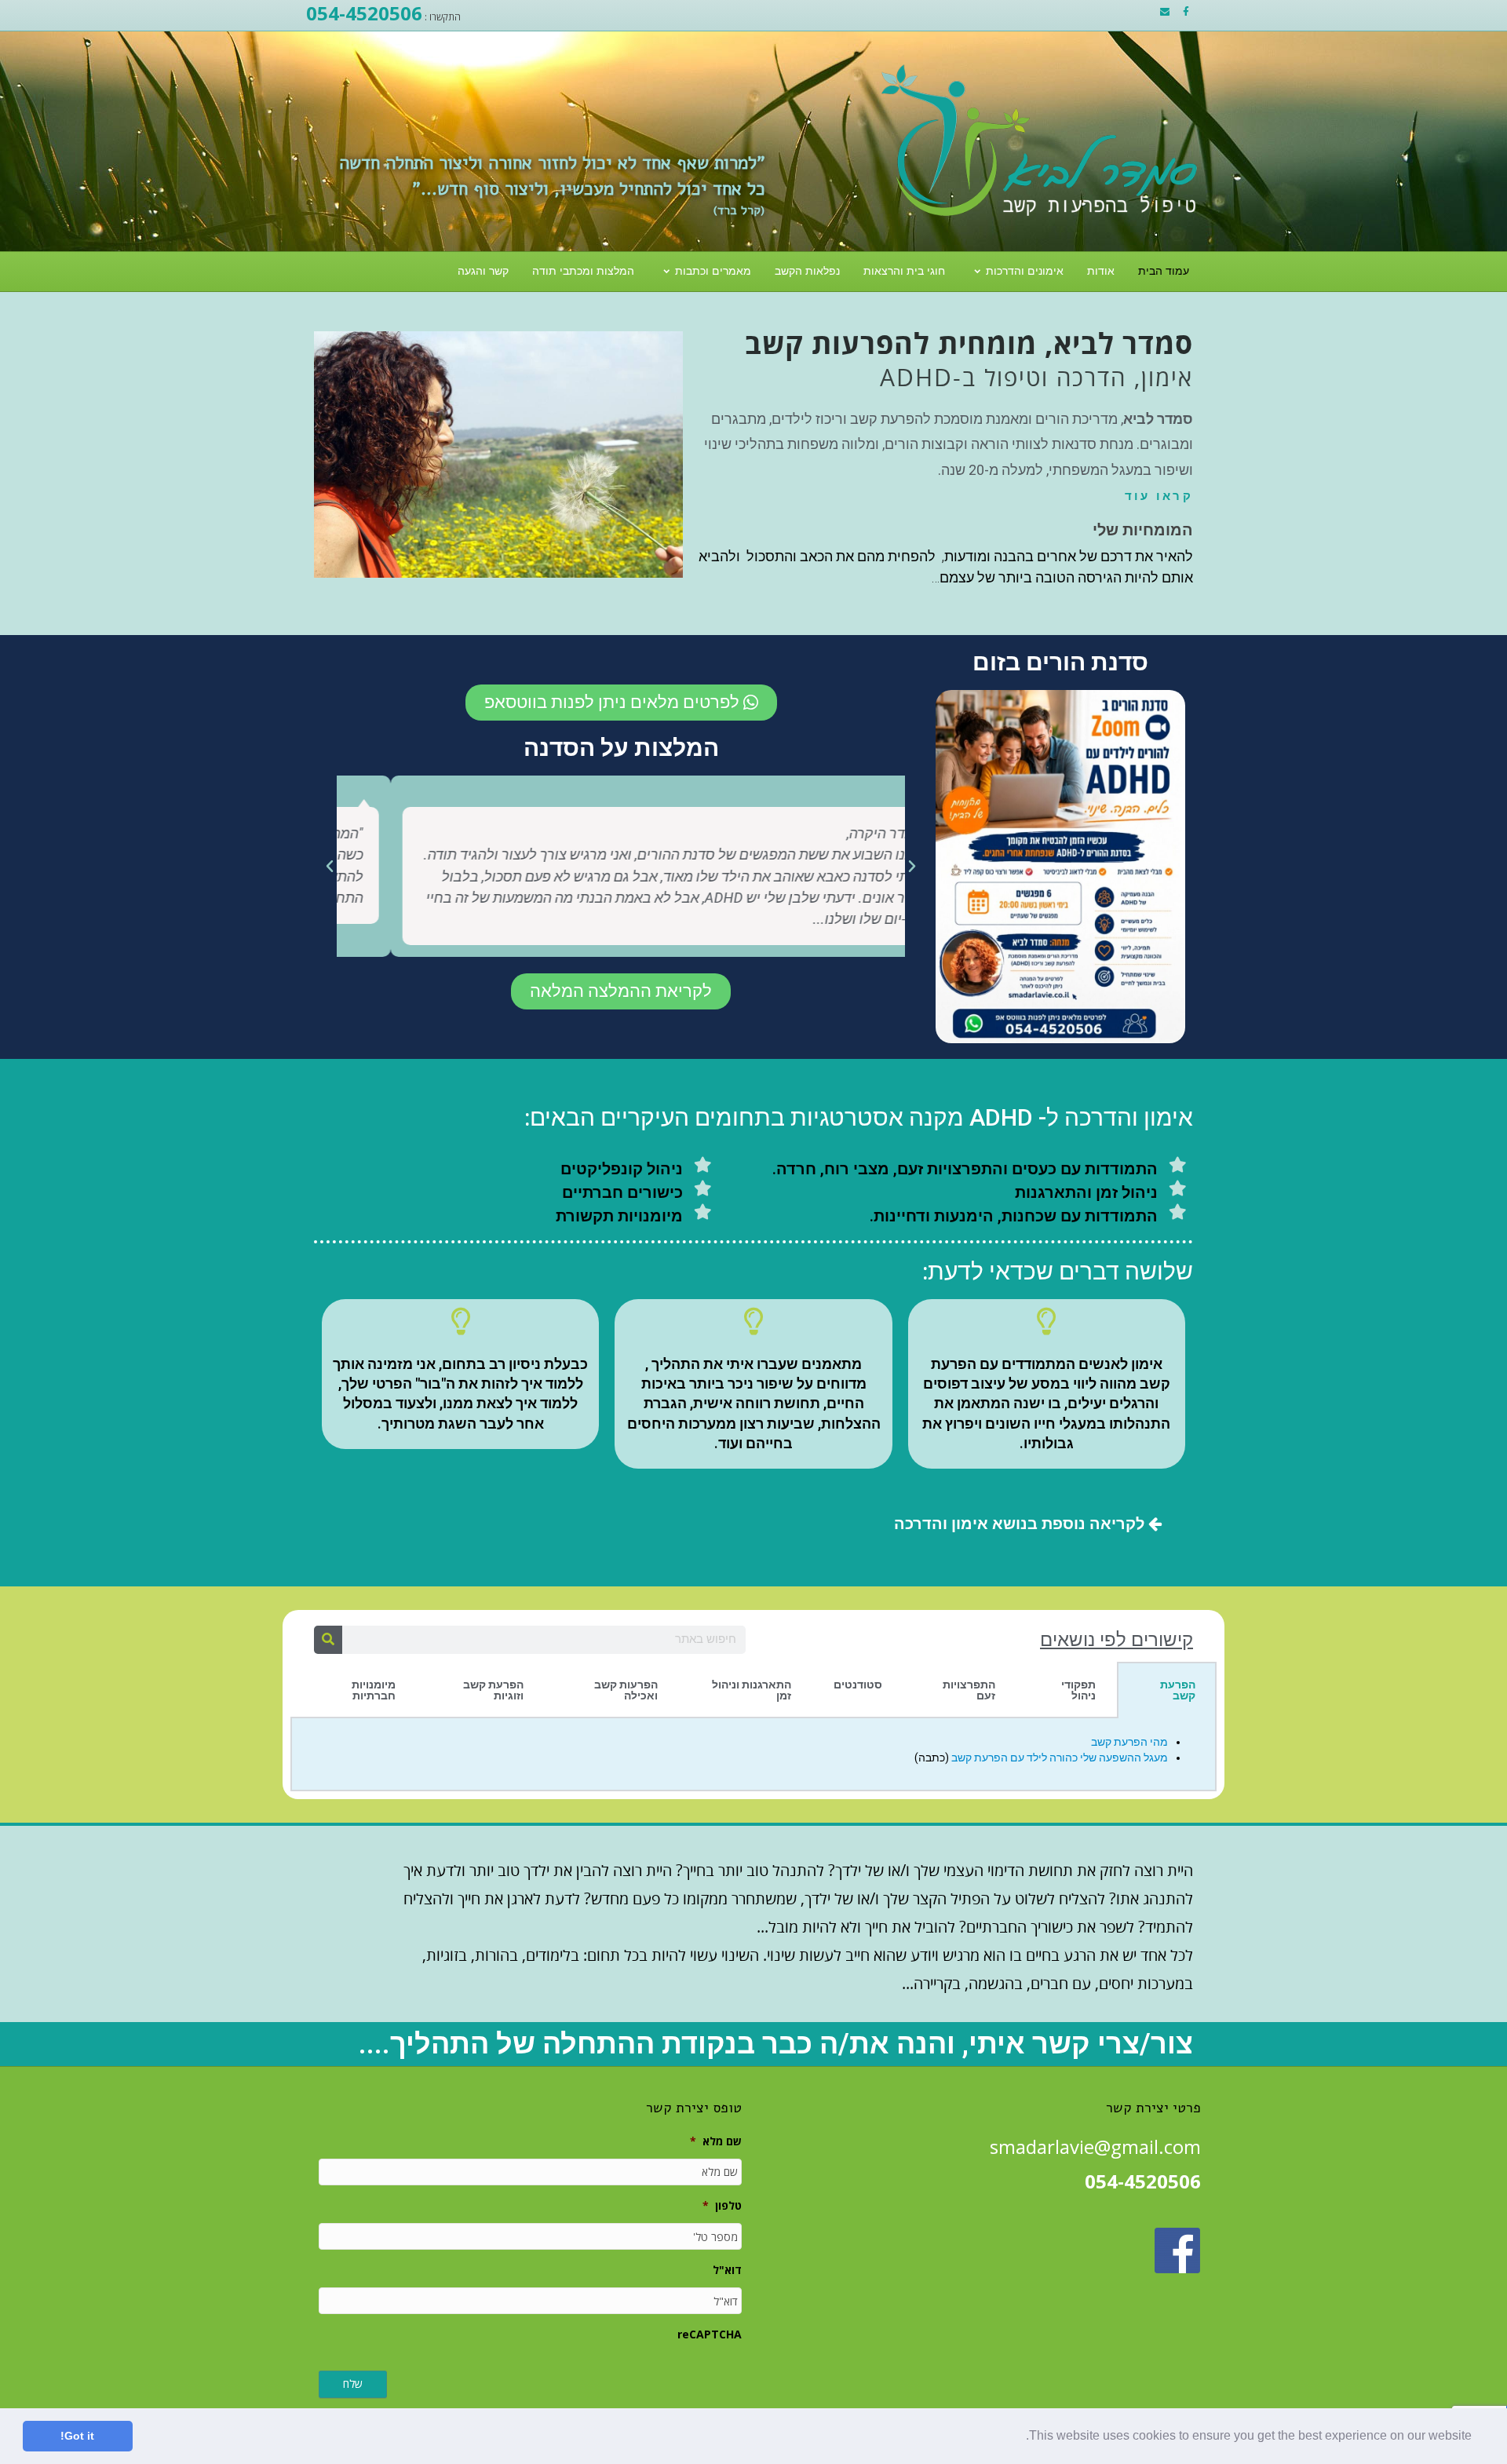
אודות (1101, 271)
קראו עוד (1159, 496)
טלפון (722, 2206)
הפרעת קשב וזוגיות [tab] (493, 1690)
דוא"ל (727, 2270)
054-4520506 (364, 13)
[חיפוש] (328, 1640)
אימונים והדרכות (1025, 271)
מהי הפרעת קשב (1129, 1742)
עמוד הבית (1164, 271)
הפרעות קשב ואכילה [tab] (626, 1690)
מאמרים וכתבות (713, 271)
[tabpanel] (753, 1755)
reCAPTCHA (710, 2334)
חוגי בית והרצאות (904, 271)
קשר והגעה (483, 271)
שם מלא (716, 2141)
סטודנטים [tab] (858, 1685)
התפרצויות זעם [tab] (969, 1690)
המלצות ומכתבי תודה (583, 271)
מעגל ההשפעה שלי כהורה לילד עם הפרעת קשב (1060, 1758)
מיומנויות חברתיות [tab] (374, 1690)
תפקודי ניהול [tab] (1078, 1690)
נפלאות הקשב (807, 271)
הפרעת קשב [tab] (1178, 1690)
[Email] (1164, 12)
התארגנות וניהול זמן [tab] (752, 1690)
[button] (1020, 2437)
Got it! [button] (77, 2436)
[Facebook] (1186, 12)
